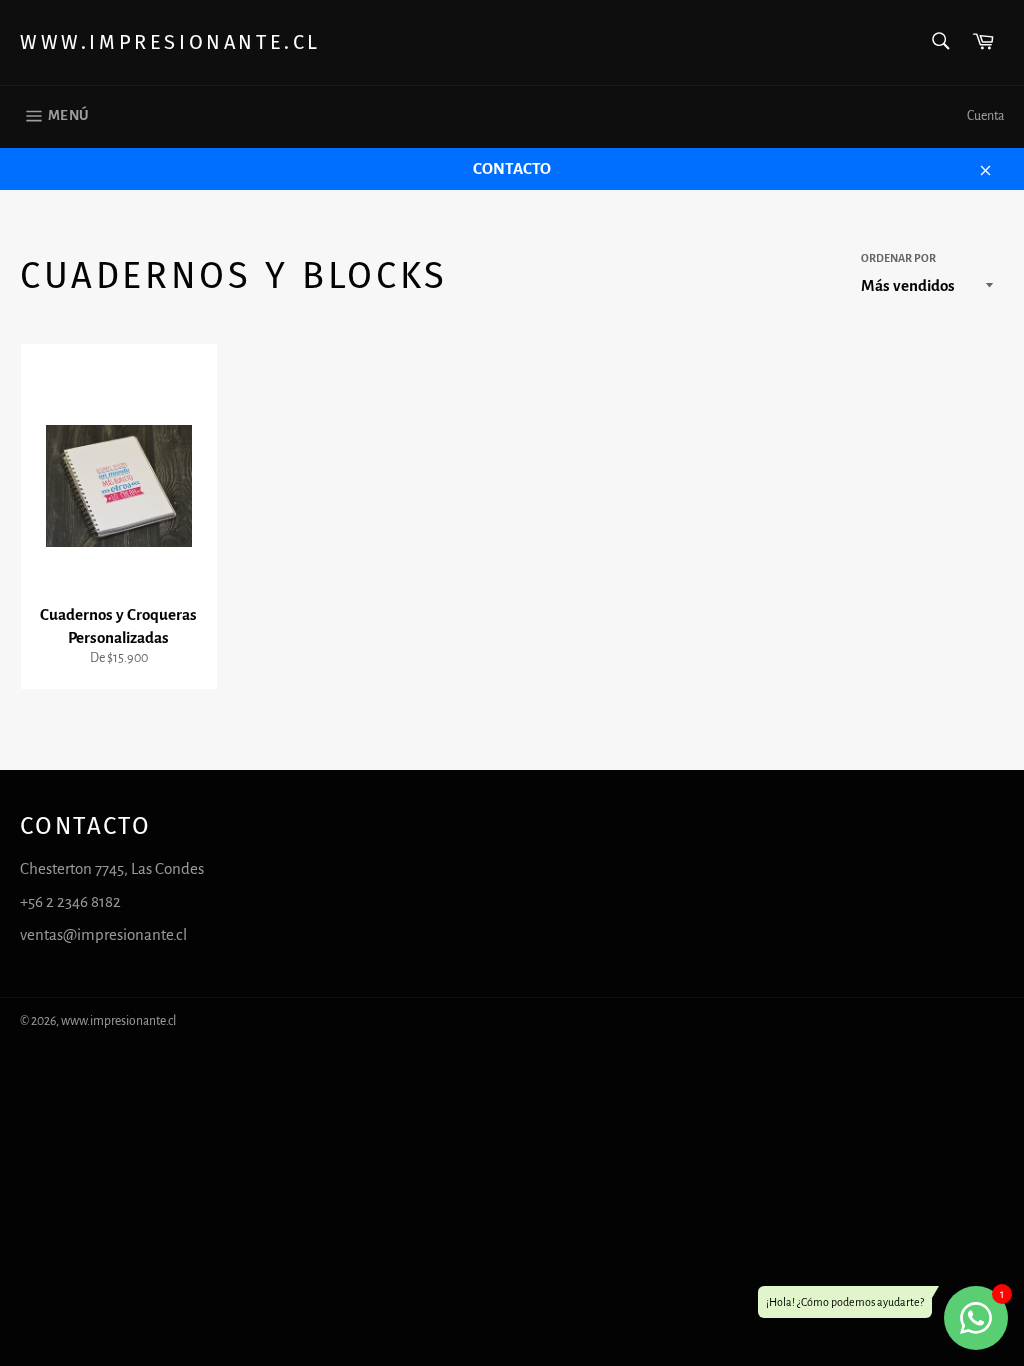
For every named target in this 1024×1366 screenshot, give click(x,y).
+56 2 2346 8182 (70, 901)
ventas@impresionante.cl (103, 934)
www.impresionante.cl (170, 42)
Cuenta (985, 116)
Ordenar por (898, 258)
